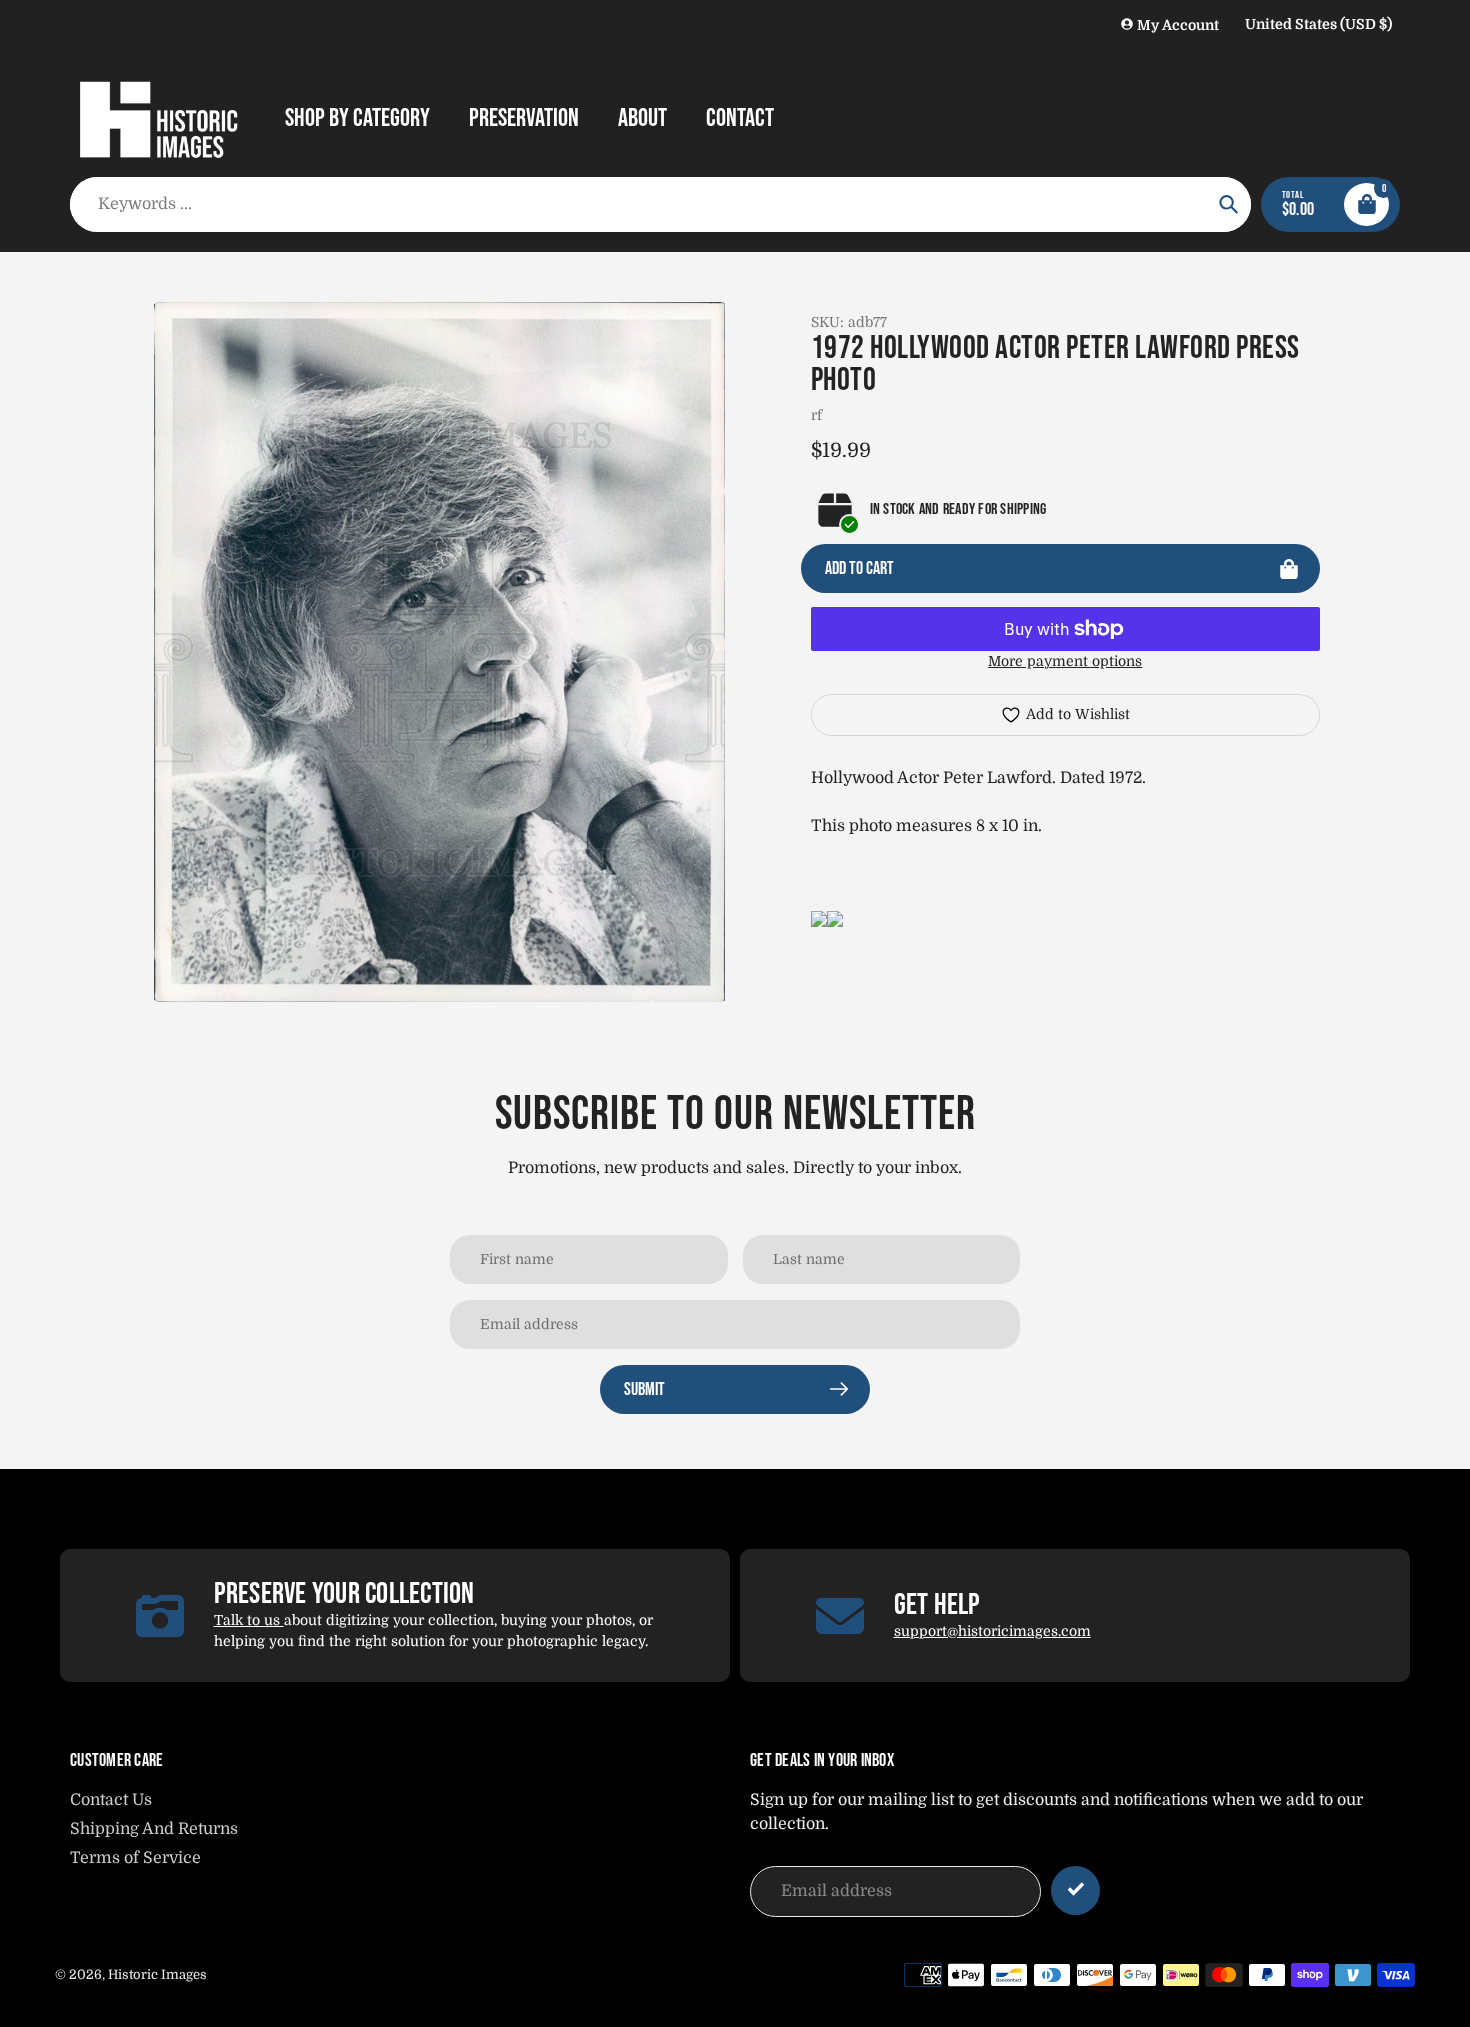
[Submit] (1075, 1890)
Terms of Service (135, 1858)
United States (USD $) (1318, 24)
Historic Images (157, 1974)
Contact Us (111, 1800)
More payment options (1065, 661)
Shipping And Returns (154, 1829)
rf (816, 415)
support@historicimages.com (992, 1631)
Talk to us (249, 1620)
